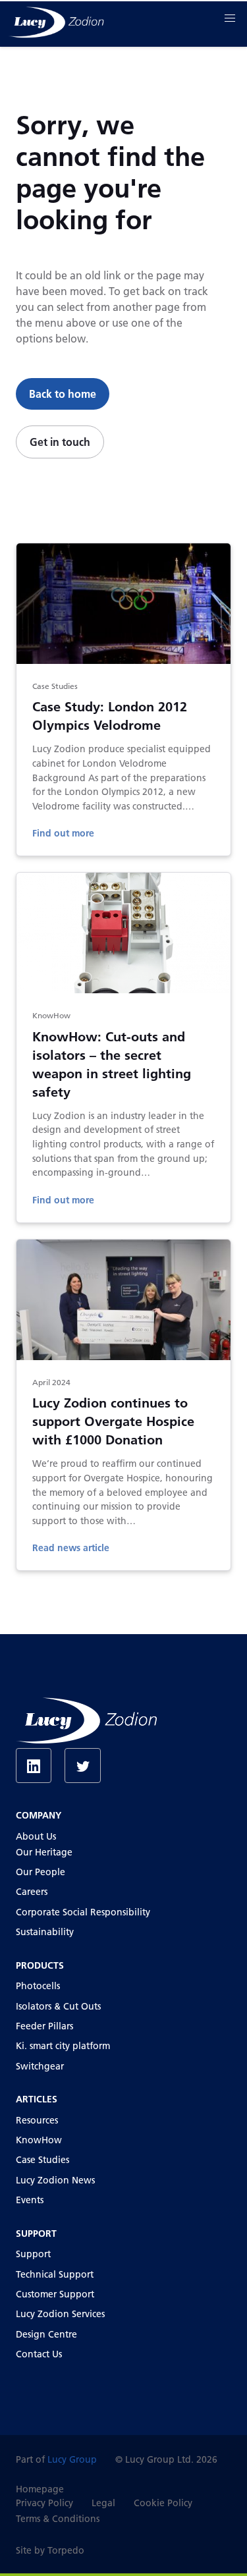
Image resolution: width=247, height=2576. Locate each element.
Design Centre (46, 2334)
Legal (103, 2503)
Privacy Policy (44, 2503)
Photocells (38, 1986)
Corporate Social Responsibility (83, 1912)
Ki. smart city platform (63, 2046)
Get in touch (60, 442)
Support (33, 2254)
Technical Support (55, 2274)
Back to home (63, 394)
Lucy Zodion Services (60, 2314)
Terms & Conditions (58, 2519)
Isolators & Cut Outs (58, 2006)
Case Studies (42, 2160)
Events (30, 2200)
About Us (36, 1836)
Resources (37, 2120)
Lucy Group (72, 2459)
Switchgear (40, 2066)
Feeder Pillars (44, 2026)
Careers (32, 1892)
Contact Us (39, 2354)
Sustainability (45, 1932)
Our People (41, 1872)
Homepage (40, 2489)
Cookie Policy (163, 2503)
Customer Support (55, 2294)
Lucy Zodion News (55, 2180)
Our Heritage (44, 1852)
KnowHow (39, 2140)
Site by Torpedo (50, 2550)
